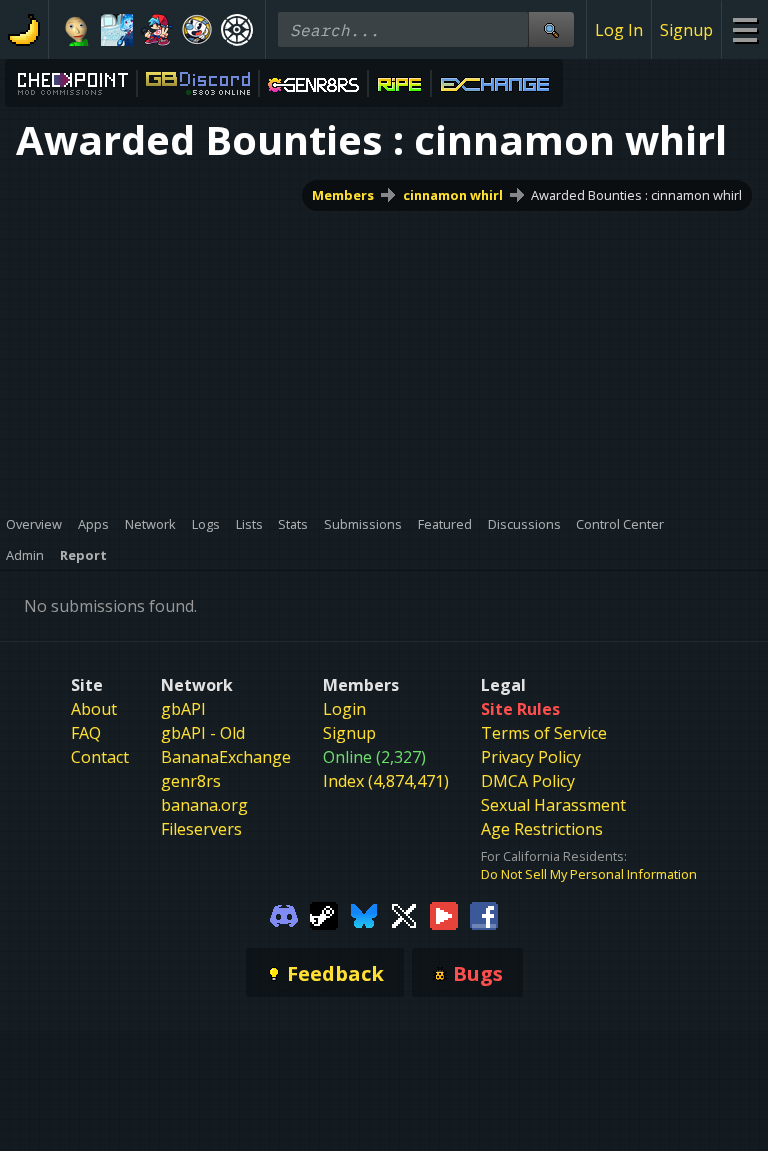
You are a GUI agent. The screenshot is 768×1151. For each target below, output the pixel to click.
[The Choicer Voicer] (117, 30)
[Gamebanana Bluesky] (364, 914)
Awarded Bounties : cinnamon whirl (636, 195)
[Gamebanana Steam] (324, 914)
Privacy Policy (531, 757)
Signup (686, 30)
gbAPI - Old (203, 733)
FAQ (86, 733)
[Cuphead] (197, 30)
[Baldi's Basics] (77, 30)
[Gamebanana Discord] (284, 914)
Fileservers (201, 829)
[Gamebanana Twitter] (404, 914)
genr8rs (191, 781)
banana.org (204, 805)
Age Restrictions (542, 829)
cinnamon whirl (453, 195)
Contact (100, 757)
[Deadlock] (237, 30)
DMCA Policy (528, 781)
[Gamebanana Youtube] (444, 914)
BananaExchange (226, 757)
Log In (619, 30)
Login (344, 709)
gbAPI (183, 709)
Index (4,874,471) (386, 781)
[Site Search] (551, 29)
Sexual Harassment (553, 805)
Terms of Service (544, 733)
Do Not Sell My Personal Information (589, 874)
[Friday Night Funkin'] (157, 30)
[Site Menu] (744, 29)
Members (343, 195)
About (94, 709)
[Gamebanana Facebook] (484, 914)
